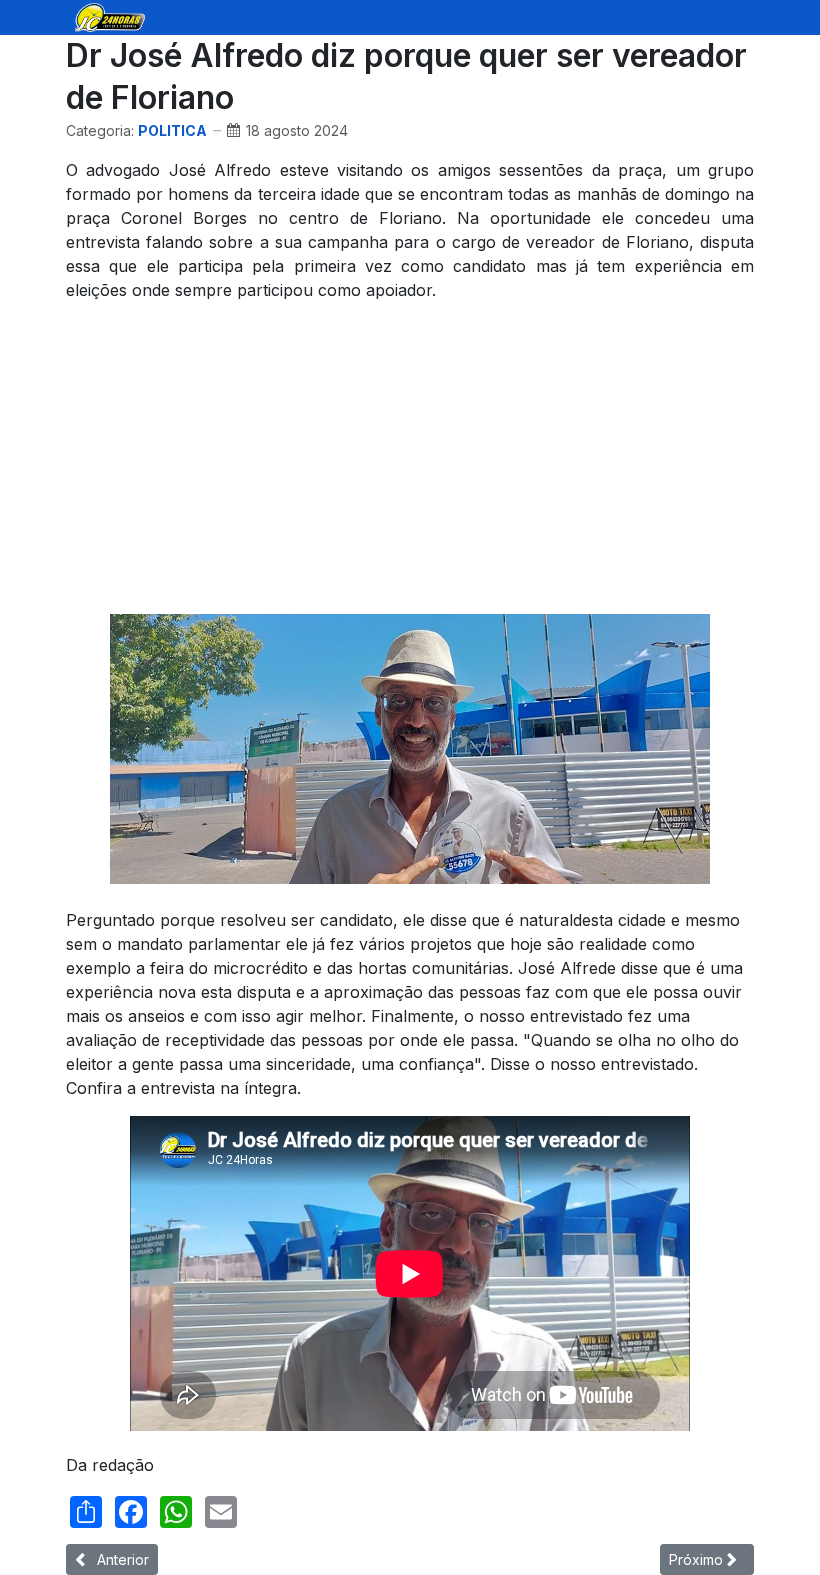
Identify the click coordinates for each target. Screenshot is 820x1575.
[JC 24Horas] (110, 16)
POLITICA (172, 130)
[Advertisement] (410, 458)
